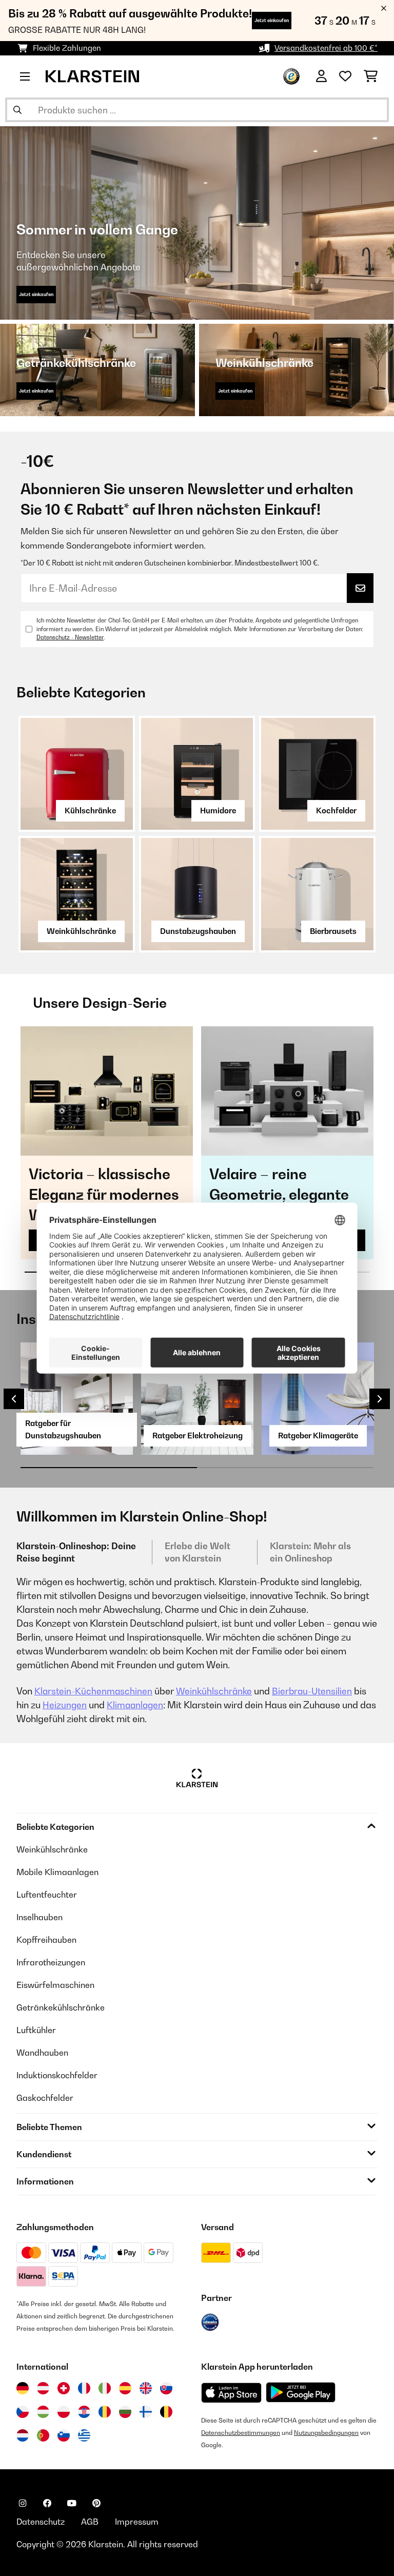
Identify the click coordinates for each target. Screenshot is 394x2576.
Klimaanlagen (135, 1705)
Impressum (137, 2522)
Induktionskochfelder (57, 2075)
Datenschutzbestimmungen (241, 2433)
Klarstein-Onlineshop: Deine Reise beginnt (76, 1552)
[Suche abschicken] (17, 110)
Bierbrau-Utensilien (312, 1691)
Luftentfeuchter (47, 1895)
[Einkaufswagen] (371, 76)
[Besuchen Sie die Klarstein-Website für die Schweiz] (64, 2388)
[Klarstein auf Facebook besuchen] (47, 2503)
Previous (14, 1399)
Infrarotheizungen (51, 1962)
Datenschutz (41, 2522)
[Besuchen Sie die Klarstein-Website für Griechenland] (84, 2436)
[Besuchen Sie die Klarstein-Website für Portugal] (43, 2435)
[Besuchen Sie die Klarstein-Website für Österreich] (43, 2388)
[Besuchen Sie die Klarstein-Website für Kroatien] (84, 2412)
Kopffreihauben (46, 1940)
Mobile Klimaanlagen (57, 1872)
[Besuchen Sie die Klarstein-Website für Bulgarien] (125, 2412)
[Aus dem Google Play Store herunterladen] (301, 2392)
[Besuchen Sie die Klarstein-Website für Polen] (64, 2412)
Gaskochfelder (45, 2098)
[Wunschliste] (345, 76)
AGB (90, 2522)
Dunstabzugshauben (198, 931)
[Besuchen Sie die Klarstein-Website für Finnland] (146, 2412)
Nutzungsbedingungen (326, 2433)
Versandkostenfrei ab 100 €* (326, 48)
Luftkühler (36, 2030)
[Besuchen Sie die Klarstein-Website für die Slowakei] (166, 2388)
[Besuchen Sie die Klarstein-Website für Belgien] (166, 2412)
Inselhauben (40, 1917)
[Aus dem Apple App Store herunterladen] (231, 2393)
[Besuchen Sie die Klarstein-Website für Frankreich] (84, 2388)
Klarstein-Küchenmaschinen (93, 1691)
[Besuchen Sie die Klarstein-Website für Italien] (105, 2388)
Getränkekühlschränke (61, 2007)
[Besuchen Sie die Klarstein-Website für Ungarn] (43, 2412)
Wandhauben (42, 2053)
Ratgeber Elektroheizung (198, 1436)
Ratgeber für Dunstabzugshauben (63, 1429)
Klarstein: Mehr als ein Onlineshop (310, 1552)
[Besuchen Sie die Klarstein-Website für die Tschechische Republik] (23, 2412)
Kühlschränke (90, 811)
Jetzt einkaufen (272, 20)
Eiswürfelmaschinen (55, 1985)
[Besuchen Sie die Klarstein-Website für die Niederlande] (23, 2435)
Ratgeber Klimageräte (318, 1436)
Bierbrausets (333, 931)
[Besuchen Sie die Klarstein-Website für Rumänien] (105, 2412)
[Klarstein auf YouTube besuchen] (72, 2503)
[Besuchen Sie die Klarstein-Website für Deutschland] (23, 2388)
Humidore (218, 811)
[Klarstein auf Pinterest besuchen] (96, 2503)
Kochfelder (336, 811)
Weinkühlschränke (81, 931)
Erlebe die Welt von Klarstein (198, 1552)
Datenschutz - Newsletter (70, 637)
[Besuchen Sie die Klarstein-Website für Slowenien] (64, 2435)
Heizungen (65, 1705)
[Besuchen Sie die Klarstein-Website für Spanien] (125, 2388)
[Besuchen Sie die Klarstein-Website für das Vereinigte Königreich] (146, 2388)
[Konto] (321, 76)
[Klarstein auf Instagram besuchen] (23, 2503)
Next (380, 1399)
